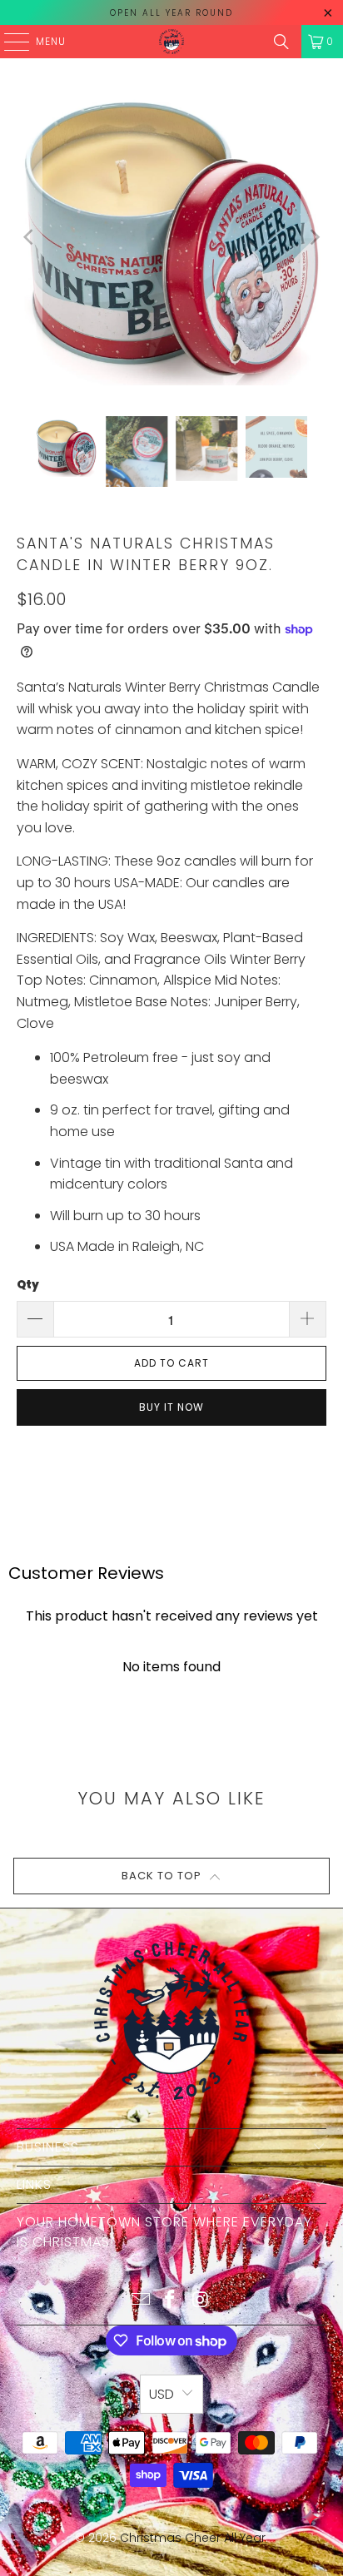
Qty (28, 1285)
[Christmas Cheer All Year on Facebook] (171, 2301)
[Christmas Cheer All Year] (171, 42)
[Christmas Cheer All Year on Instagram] (201, 2301)
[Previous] (29, 237)
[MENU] (8, 42)
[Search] (281, 42)
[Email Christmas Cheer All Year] (141, 2301)
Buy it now (171, 1407)
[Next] (314, 237)
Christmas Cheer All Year (193, 2538)
